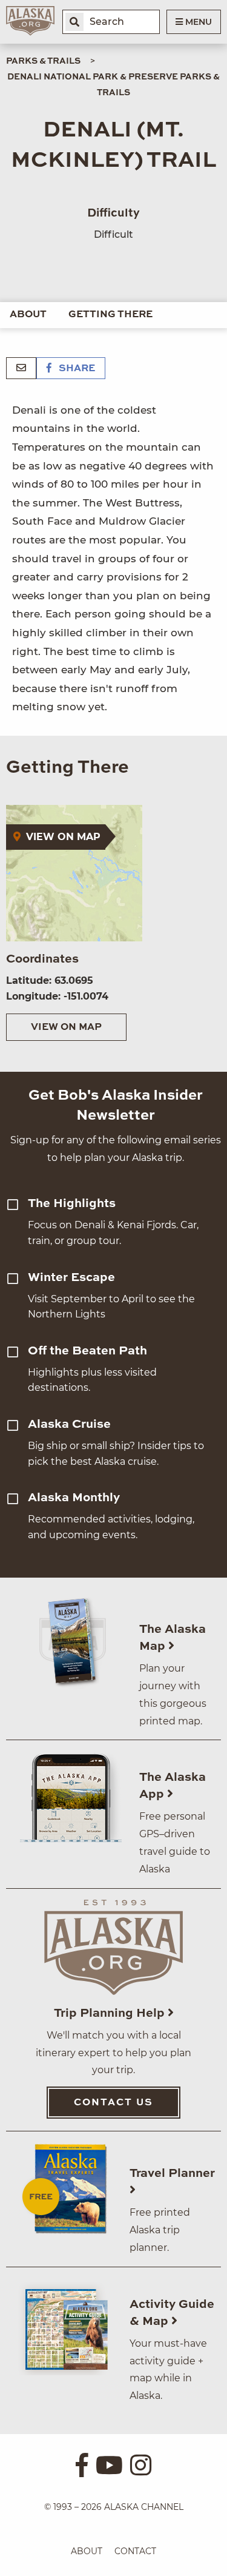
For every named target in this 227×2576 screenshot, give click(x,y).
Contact (135, 2551)
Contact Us (113, 2103)
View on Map (66, 1027)
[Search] (74, 22)
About (28, 315)
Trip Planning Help (111, 2014)
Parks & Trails (43, 61)
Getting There (110, 315)
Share (76, 369)
